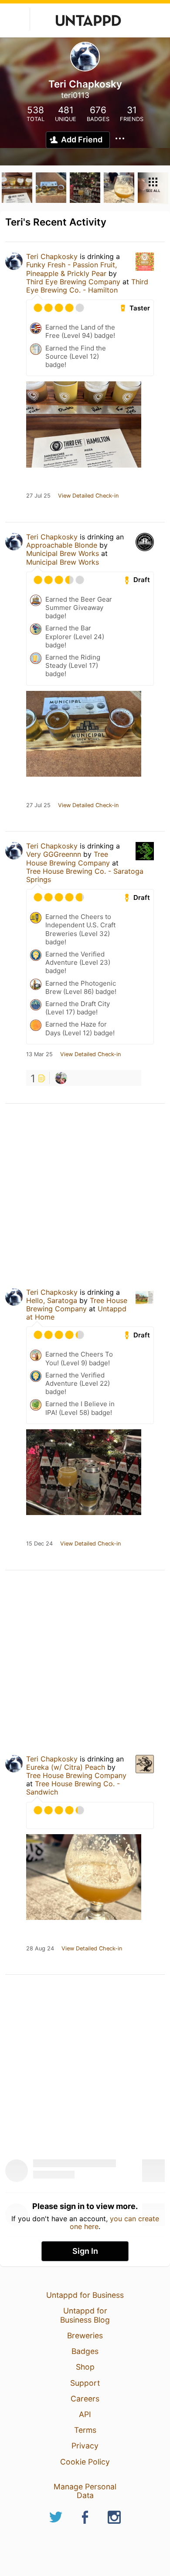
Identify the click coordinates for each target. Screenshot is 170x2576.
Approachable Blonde (62, 545)
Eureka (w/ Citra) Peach (66, 1767)
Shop (85, 2367)
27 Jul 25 (38, 496)
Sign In (85, 2251)
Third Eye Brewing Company (73, 282)
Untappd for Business (85, 2295)
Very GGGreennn (54, 854)
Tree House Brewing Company (68, 858)
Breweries (85, 2335)
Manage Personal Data (85, 2491)
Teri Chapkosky (52, 256)
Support (85, 2383)
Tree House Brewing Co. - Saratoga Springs (85, 875)
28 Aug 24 (40, 1949)
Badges (85, 2351)
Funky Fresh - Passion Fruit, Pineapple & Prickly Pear (71, 269)
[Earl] (61, 1078)
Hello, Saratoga (52, 1300)
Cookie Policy (85, 2462)
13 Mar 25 (39, 1054)
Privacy (85, 2446)
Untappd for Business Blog (85, 2315)
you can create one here (114, 2222)
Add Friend (82, 140)
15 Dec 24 (39, 1544)
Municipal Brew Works (63, 553)
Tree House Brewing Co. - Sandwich (73, 1788)
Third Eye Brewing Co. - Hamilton (87, 286)
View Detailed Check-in (88, 496)
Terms (85, 2430)
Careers (85, 2399)
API (85, 2414)
